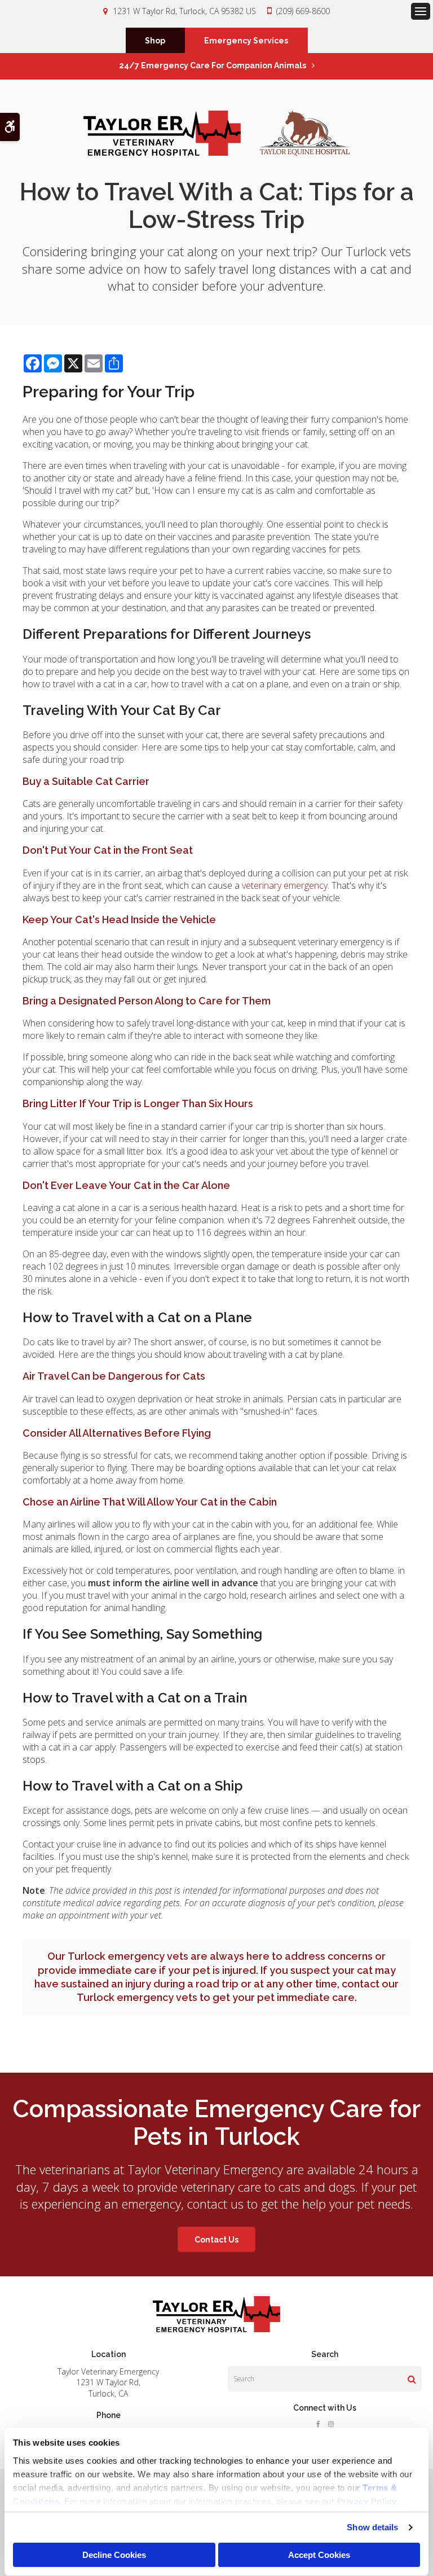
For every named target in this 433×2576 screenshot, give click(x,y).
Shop (155, 41)
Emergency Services (246, 41)
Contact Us (216, 2240)
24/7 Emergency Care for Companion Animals (213, 65)
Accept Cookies (319, 2555)
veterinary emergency (285, 885)
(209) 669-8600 (303, 11)
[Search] (412, 2379)
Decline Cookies (114, 2555)
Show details (372, 2527)
